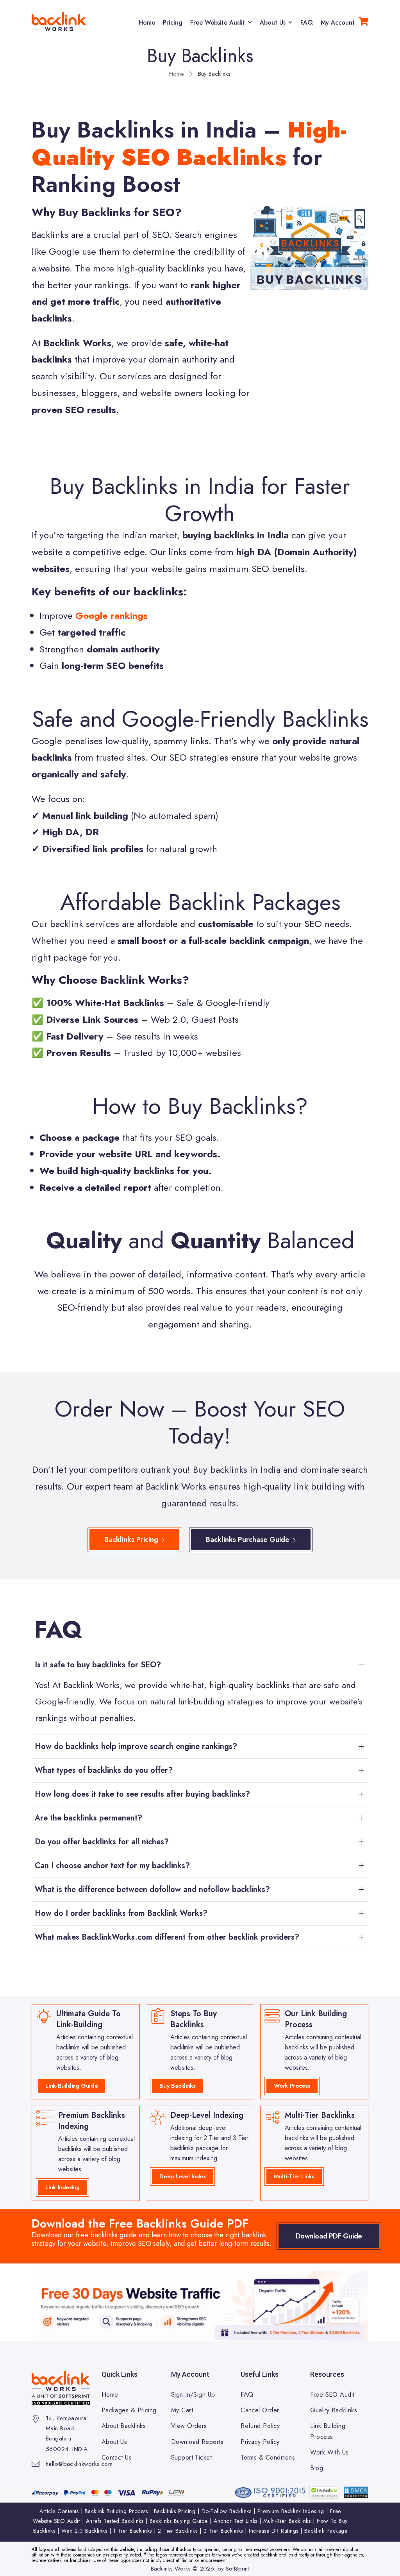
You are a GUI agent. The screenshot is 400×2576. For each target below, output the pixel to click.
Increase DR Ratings (274, 2531)
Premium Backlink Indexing (291, 2511)
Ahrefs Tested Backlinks (115, 2521)
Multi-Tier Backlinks (287, 2521)
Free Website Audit (218, 22)
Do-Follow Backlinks (227, 2511)
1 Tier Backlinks (133, 2531)
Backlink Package (326, 2531)
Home (147, 22)
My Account (338, 22)
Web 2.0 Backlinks (84, 2531)
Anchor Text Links (236, 2521)
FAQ (307, 22)
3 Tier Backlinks (223, 2531)
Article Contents (59, 2511)
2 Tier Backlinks (178, 2531)
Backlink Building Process (116, 2511)
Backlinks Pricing (175, 2511)
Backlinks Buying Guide (179, 2521)
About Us (273, 22)
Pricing (173, 22)
